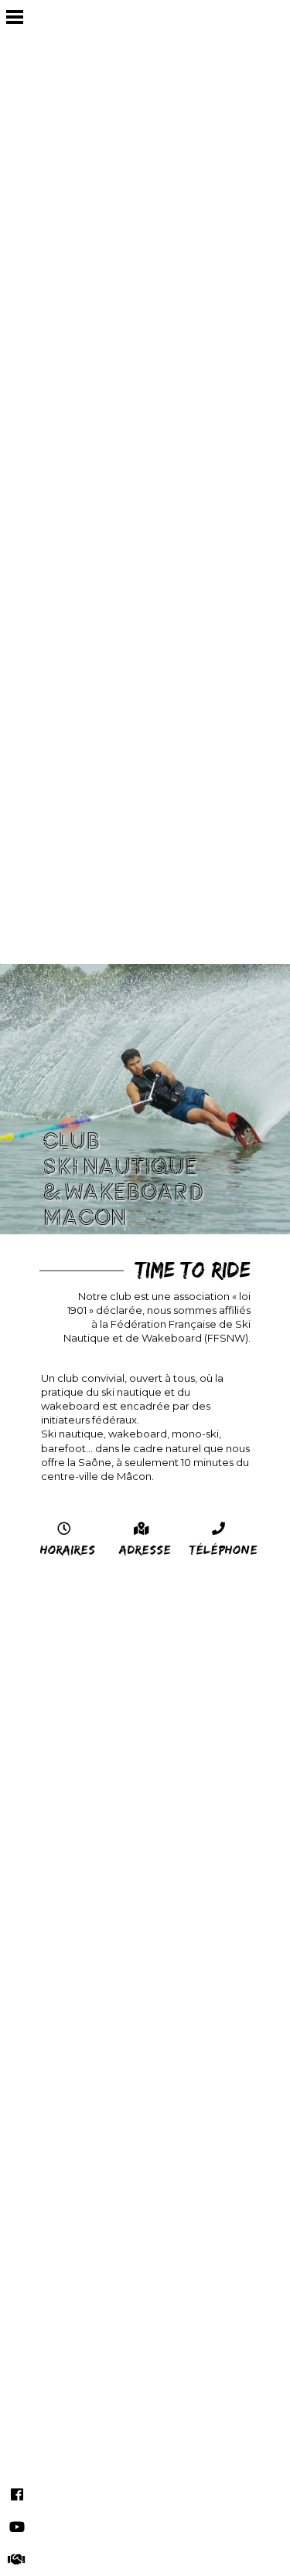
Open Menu (14, 17)
